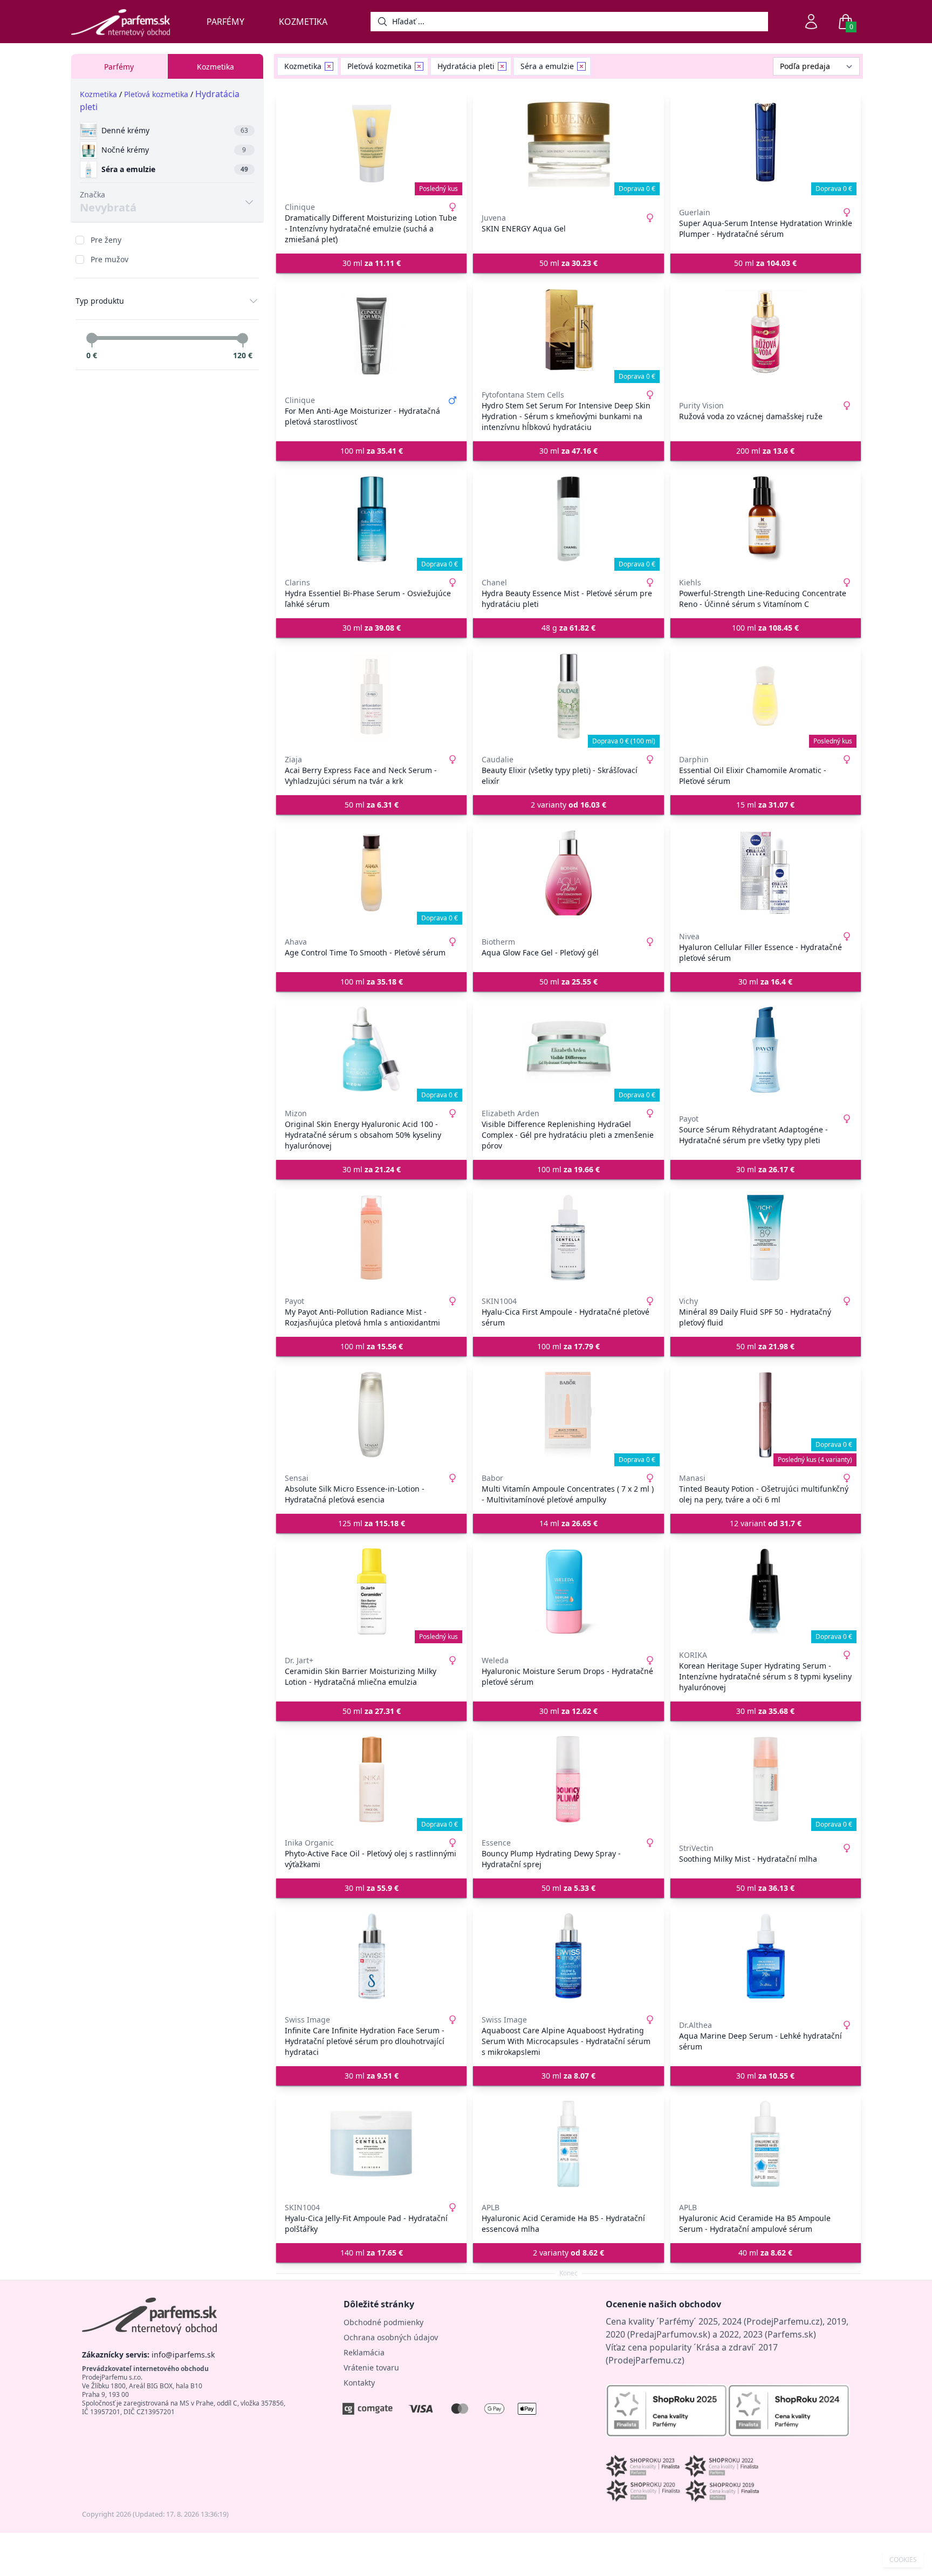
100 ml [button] (372, 451)
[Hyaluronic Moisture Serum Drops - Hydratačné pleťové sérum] (568, 1591)
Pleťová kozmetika (156, 94)
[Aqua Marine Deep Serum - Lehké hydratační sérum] (766, 1956)
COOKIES (903, 2560)
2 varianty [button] (568, 805)
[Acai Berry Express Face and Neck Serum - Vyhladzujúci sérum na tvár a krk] (371, 696)
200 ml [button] (765, 451)
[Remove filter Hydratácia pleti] (502, 66)
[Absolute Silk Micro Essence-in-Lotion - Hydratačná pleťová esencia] (371, 1415)
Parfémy (225, 22)
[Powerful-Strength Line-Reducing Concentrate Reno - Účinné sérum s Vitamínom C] (766, 519)
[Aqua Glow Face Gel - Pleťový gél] (568, 873)
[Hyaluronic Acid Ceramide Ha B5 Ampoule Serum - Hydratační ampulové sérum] (766, 2144)
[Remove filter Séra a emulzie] (581, 66)
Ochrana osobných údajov (391, 2337)
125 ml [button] (372, 1523)
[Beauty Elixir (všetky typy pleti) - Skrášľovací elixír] (568, 696)
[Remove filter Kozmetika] (329, 66)
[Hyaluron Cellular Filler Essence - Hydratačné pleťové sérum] (766, 873)
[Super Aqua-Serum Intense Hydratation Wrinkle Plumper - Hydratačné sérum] (766, 144)
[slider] (92, 338)
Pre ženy (106, 240)
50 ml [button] (568, 263)
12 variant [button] (766, 1523)
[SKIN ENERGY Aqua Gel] (568, 144)
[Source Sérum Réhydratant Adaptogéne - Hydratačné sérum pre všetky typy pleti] (766, 1050)
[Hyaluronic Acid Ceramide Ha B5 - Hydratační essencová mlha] (568, 2144)
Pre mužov (109, 259)
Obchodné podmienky (383, 2322)
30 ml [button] (372, 263)
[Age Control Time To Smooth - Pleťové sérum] (371, 873)
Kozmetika (303, 22)
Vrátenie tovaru (371, 2367)
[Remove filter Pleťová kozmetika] (419, 66)
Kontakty (359, 2383)
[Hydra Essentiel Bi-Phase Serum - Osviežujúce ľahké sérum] (371, 519)
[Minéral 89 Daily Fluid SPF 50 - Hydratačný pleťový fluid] (766, 1238)
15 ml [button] (765, 805)
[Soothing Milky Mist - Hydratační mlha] (766, 1779)
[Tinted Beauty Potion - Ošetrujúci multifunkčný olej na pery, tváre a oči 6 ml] (766, 1415)
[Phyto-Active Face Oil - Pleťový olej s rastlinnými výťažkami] (371, 1779)
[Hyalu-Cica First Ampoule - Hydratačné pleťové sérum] (568, 1238)
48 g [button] (568, 628)
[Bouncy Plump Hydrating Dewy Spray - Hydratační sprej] (568, 1779)
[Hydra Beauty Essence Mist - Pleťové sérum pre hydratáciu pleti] (568, 519)
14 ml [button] (568, 1523)
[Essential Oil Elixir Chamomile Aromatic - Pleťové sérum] (766, 696)
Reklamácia (364, 2352)
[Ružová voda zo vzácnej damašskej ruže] (766, 331)
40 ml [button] (765, 2253)
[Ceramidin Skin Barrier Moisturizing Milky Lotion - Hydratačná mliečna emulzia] (371, 1591)
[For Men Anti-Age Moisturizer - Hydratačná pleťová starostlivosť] (371, 331)
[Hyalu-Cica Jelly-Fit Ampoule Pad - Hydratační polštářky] (371, 2144)
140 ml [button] (372, 2253)
